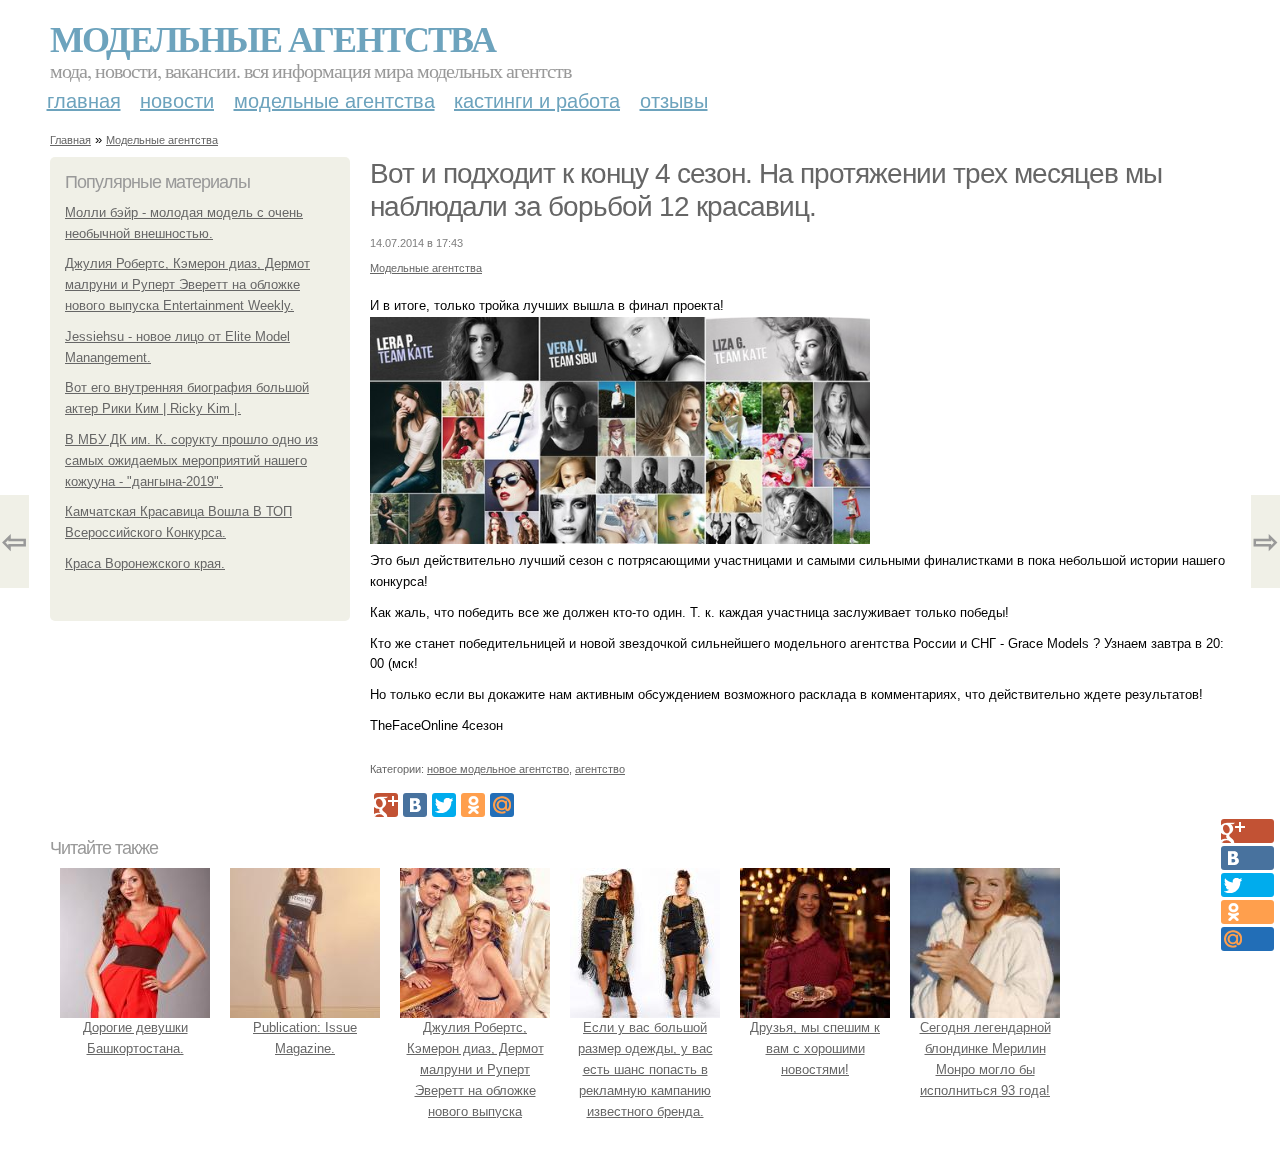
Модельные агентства (272, 38)
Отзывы (674, 101)
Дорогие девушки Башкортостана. (135, 1038)
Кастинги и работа (537, 101)
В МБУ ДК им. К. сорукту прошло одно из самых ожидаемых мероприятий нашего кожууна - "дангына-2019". (191, 460)
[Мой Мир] (502, 805)
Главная (84, 101)
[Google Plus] (386, 805)
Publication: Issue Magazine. (305, 1038)
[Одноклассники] (473, 805)
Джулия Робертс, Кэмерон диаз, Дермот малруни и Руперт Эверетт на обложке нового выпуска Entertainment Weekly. (187, 284)
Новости (177, 101)
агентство (600, 769)
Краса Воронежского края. (145, 563)
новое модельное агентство (498, 769)
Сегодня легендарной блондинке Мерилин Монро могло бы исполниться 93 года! (985, 1058)
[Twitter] (444, 805)
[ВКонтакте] (415, 805)
